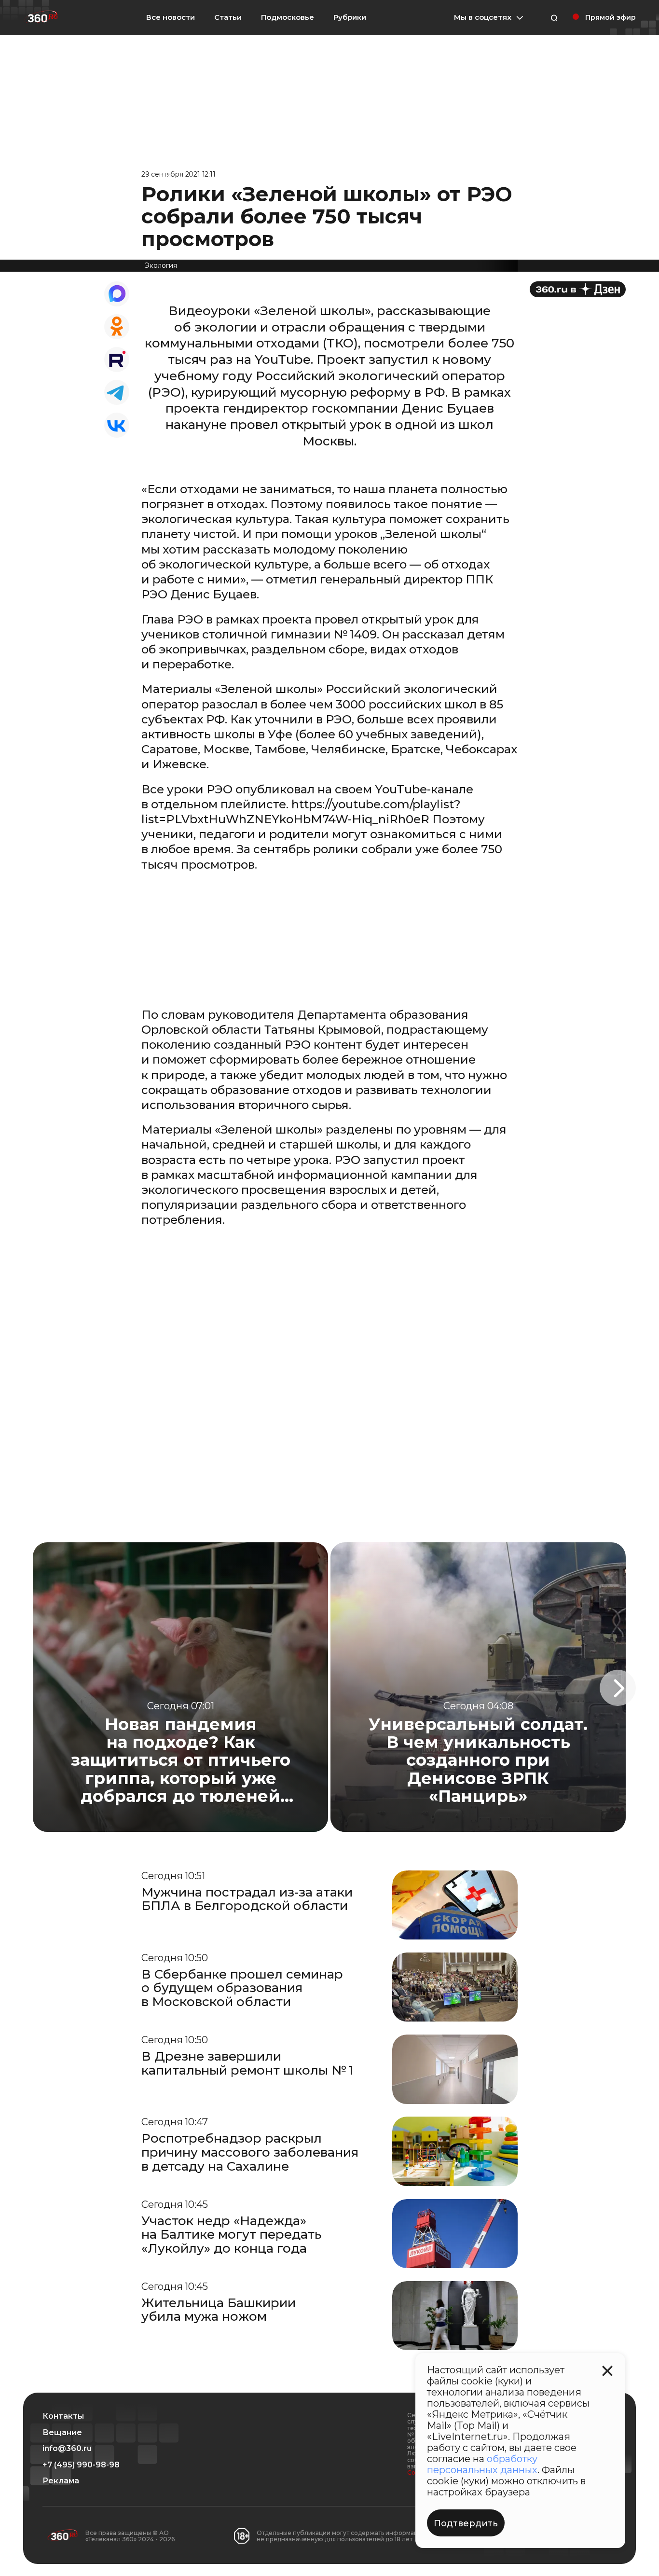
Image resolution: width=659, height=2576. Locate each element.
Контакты (63, 2416)
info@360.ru (67, 2449)
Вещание (62, 2433)
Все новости (171, 17)
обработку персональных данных (482, 2464)
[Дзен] (578, 289)
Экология (161, 265)
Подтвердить (466, 2523)
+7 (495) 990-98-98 (81, 2465)
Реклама (61, 2481)
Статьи (228, 17)
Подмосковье (288, 17)
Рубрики (350, 17)
